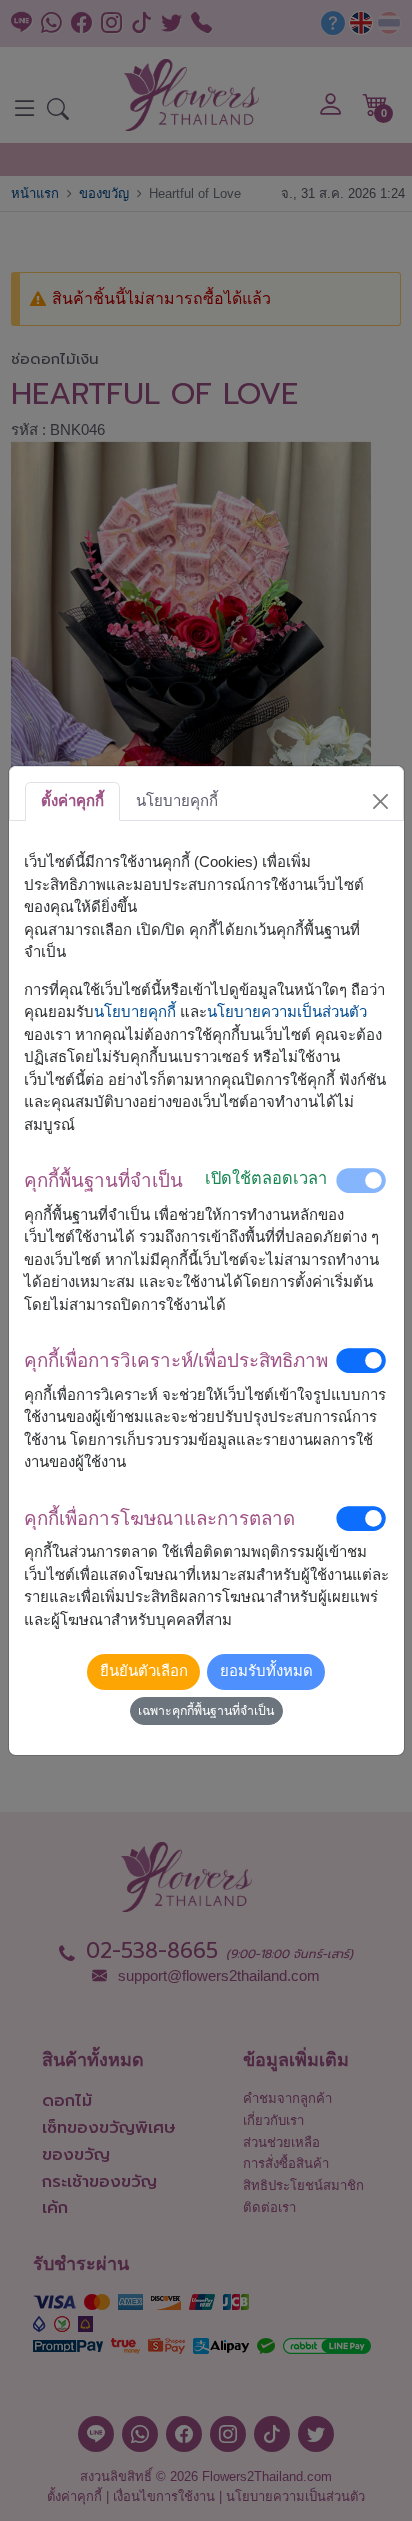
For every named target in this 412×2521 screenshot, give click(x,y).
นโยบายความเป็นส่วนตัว (287, 1011)
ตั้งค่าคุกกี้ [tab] (72, 800)
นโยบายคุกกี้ (135, 1011)
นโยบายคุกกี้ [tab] (177, 800)
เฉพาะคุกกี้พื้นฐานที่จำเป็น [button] (206, 1711)
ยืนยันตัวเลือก (144, 1670)
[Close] (380, 801)
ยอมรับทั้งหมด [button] (266, 1670)
